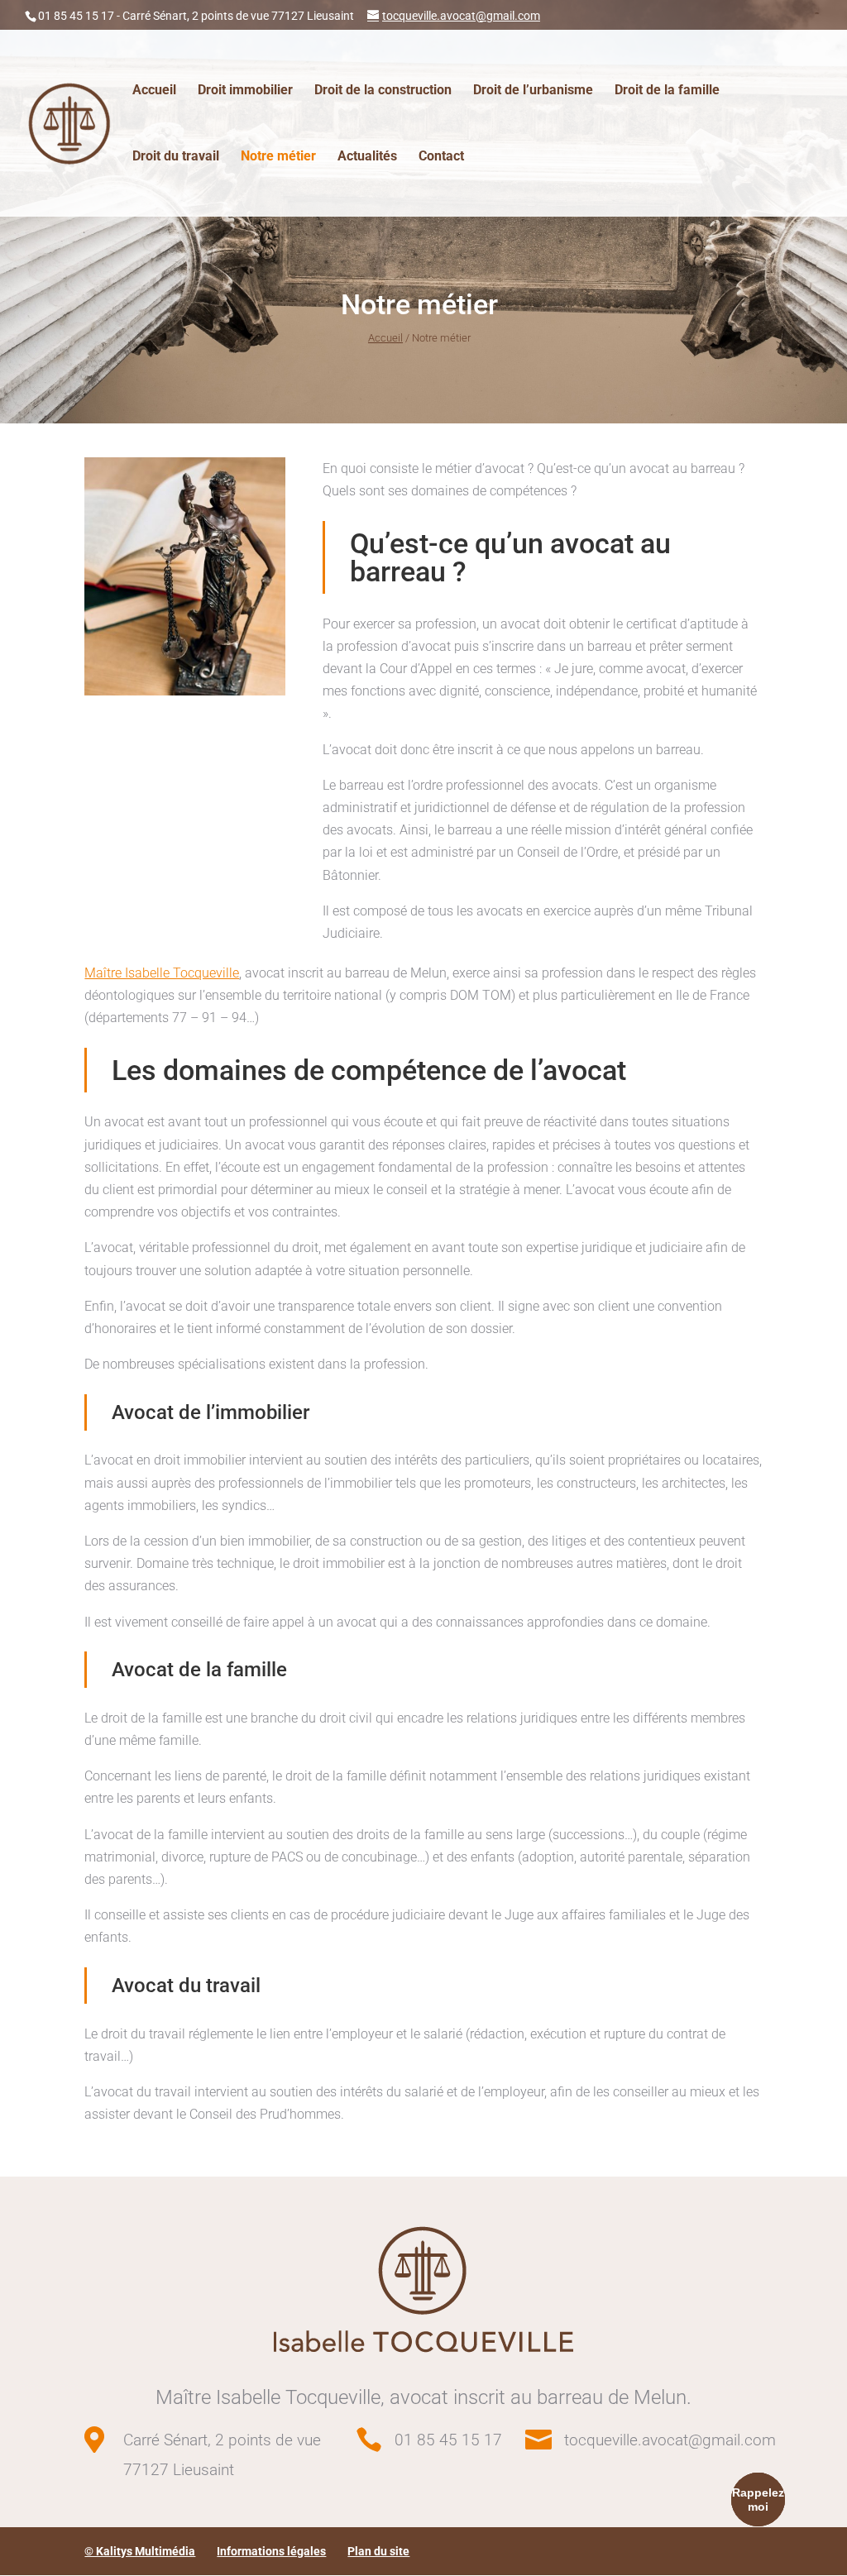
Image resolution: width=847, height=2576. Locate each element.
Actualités (367, 157)
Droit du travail (176, 157)
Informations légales (271, 2551)
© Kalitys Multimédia (140, 2551)
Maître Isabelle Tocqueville (162, 973)
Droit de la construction (383, 91)
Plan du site (378, 2551)
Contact (441, 157)
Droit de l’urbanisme (533, 91)
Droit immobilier (245, 91)
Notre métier (278, 157)
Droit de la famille (667, 91)
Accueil (154, 91)
